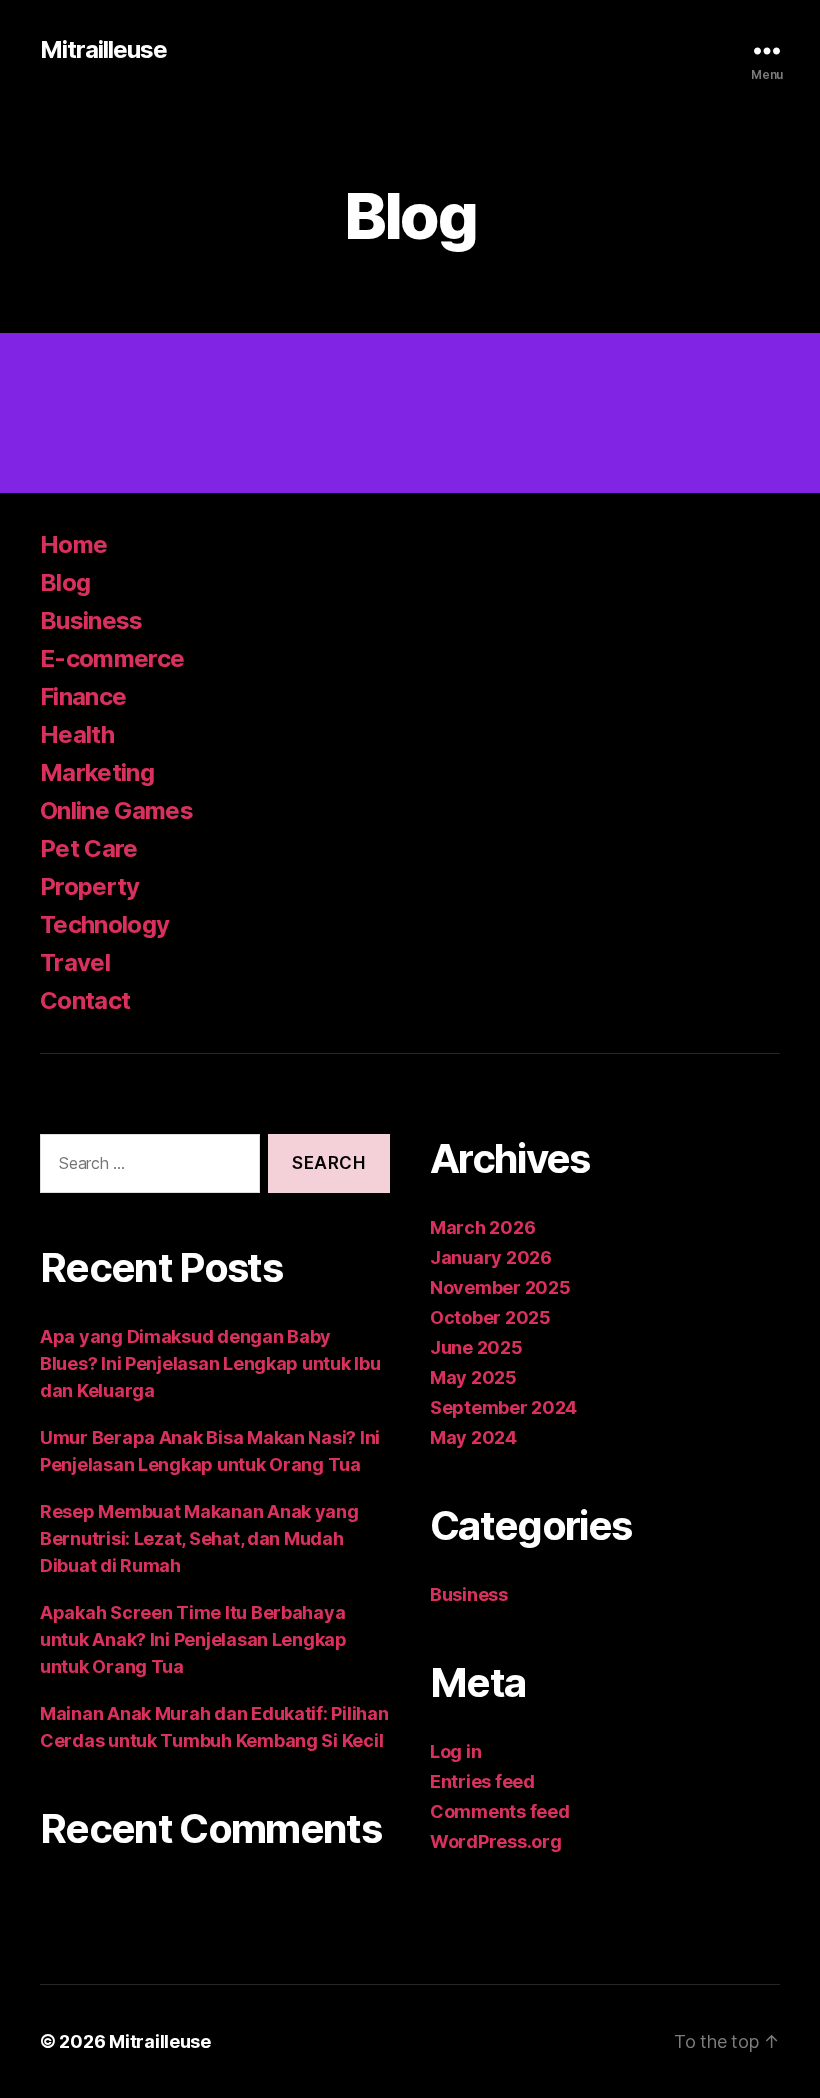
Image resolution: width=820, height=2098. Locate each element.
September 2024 (503, 1407)
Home (73, 544)
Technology (104, 924)
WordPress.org (496, 1841)
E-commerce (112, 658)
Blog (65, 582)
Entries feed (482, 1781)
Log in (455, 1751)
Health (77, 734)
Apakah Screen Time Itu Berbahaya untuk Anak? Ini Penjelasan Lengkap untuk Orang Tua (193, 1639)
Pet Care (89, 848)
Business (91, 620)
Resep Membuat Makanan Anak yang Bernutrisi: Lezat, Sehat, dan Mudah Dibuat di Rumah (199, 1538)
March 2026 (482, 1227)
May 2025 (473, 1377)
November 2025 (500, 1287)
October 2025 (490, 1317)
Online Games (116, 810)
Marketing (97, 772)
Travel (75, 962)
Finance (83, 696)
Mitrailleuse (103, 50)
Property (90, 886)
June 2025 (476, 1347)
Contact (85, 1000)
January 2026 (491, 1257)
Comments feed (500, 1811)
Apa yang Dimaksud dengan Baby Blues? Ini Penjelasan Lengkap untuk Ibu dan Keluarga (210, 1363)
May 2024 (473, 1437)
